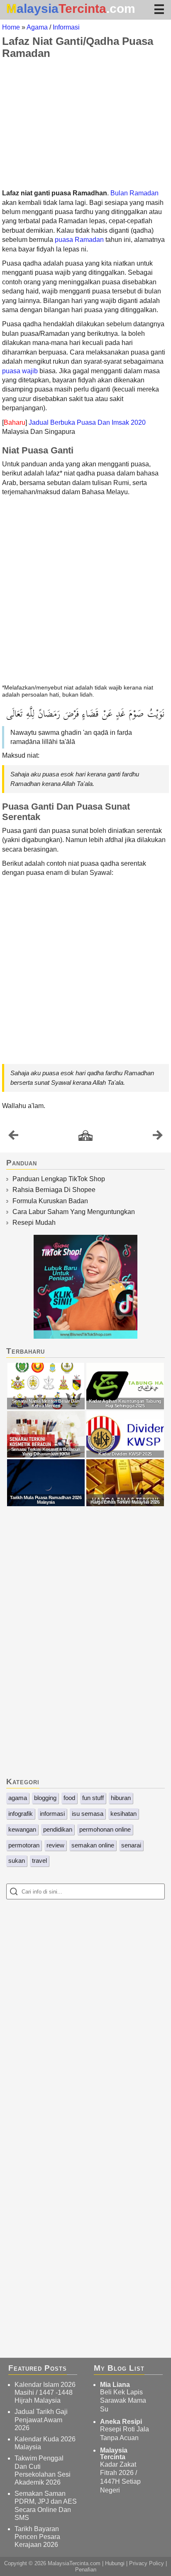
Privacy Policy (147, 2563)
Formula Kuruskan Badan (50, 1201)
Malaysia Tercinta (114, 2454)
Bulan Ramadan (134, 193)
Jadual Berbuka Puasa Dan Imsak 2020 (87, 422)
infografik (21, 1814)
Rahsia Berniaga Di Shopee (54, 1190)
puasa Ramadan (79, 240)
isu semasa (88, 1814)
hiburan (121, 1798)
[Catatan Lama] (158, 1137)
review (55, 1845)
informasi (52, 1814)
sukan (17, 1861)
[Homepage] (85, 1136)
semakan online (93, 1845)
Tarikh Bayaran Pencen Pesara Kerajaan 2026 (37, 2537)
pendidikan (58, 1829)
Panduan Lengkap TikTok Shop (59, 1179)
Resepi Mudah (34, 1223)
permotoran (24, 1845)
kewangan (22, 1829)
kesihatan (123, 1814)
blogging (45, 1798)
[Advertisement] (85, 124)
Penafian (86, 2570)
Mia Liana (115, 2385)
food (69, 1798)
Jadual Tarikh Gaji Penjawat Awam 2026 (41, 2420)
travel (39, 1861)
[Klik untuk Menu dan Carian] (159, 9)
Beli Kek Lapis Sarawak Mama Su (123, 2401)
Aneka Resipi (121, 2422)
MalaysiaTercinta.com (74, 2563)
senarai (131, 1845)
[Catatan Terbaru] (13, 1137)
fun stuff (93, 1798)
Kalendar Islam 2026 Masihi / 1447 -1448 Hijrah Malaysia (45, 2393)
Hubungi (115, 2563)
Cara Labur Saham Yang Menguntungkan (74, 1212)
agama (18, 1798)
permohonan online (105, 1829)
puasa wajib (20, 371)
